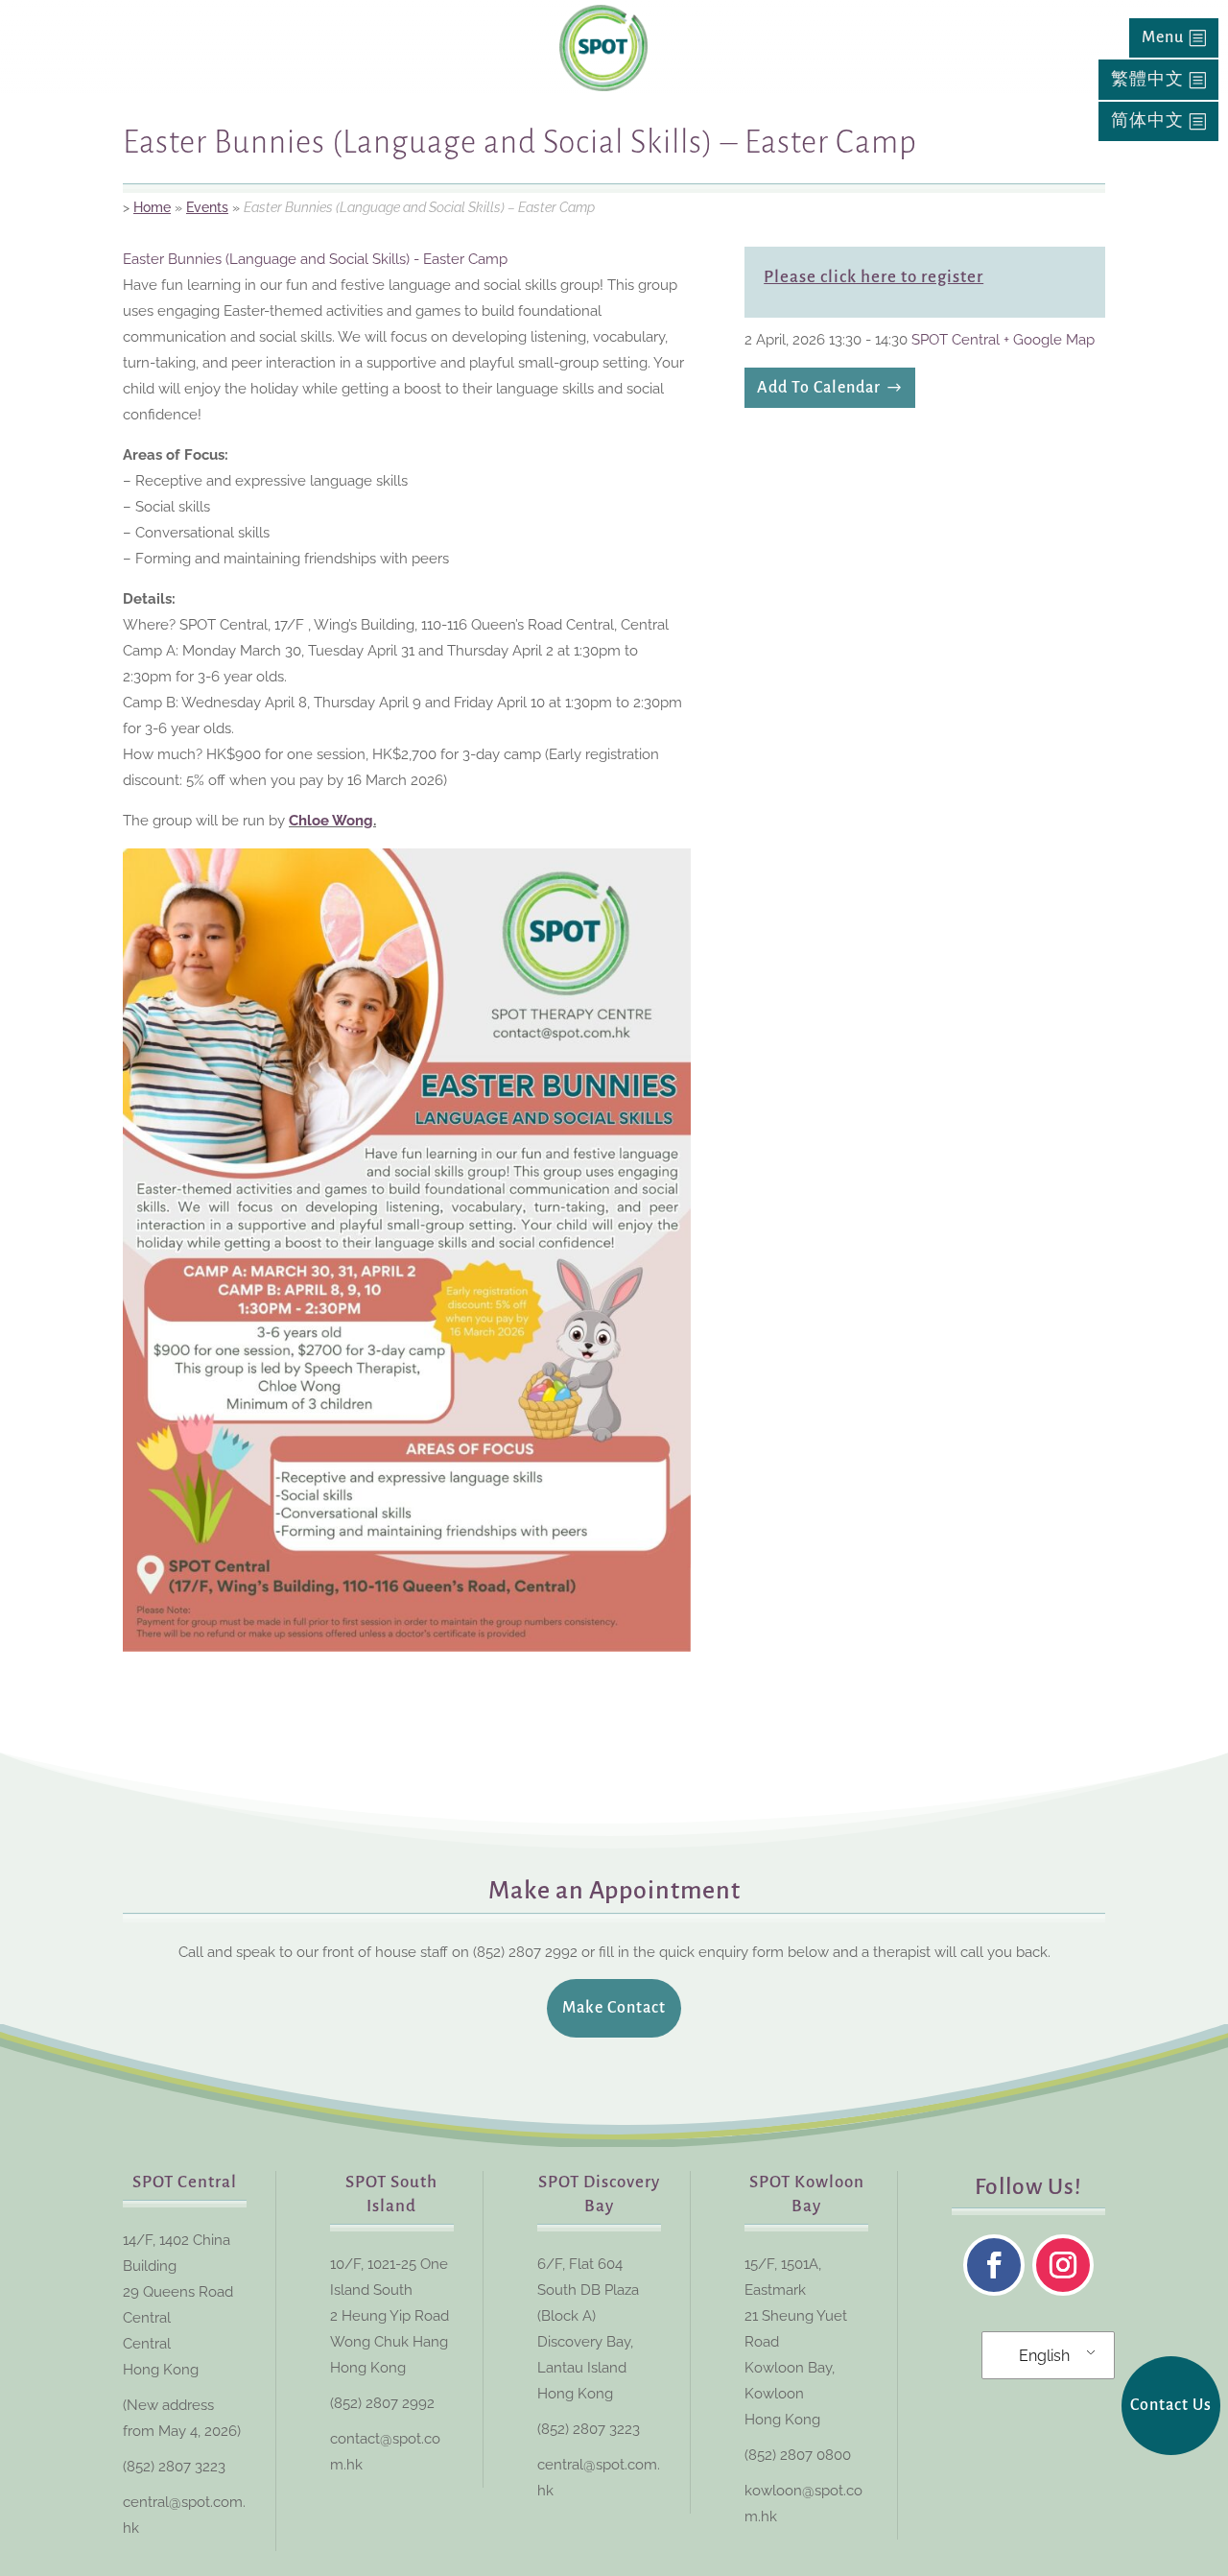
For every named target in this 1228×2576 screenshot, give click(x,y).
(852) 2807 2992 (382, 2403)
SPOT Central (956, 340)
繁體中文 (1147, 80)
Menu (1163, 37)
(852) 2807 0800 (798, 2455)
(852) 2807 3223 (174, 2467)
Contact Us (1171, 2405)
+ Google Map (1049, 340)
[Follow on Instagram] (1063, 2265)
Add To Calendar (819, 388)
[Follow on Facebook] (994, 2265)
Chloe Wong (331, 821)
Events (207, 207)
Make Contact (614, 2008)
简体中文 (1147, 121)
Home (152, 207)
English (1044, 2356)
